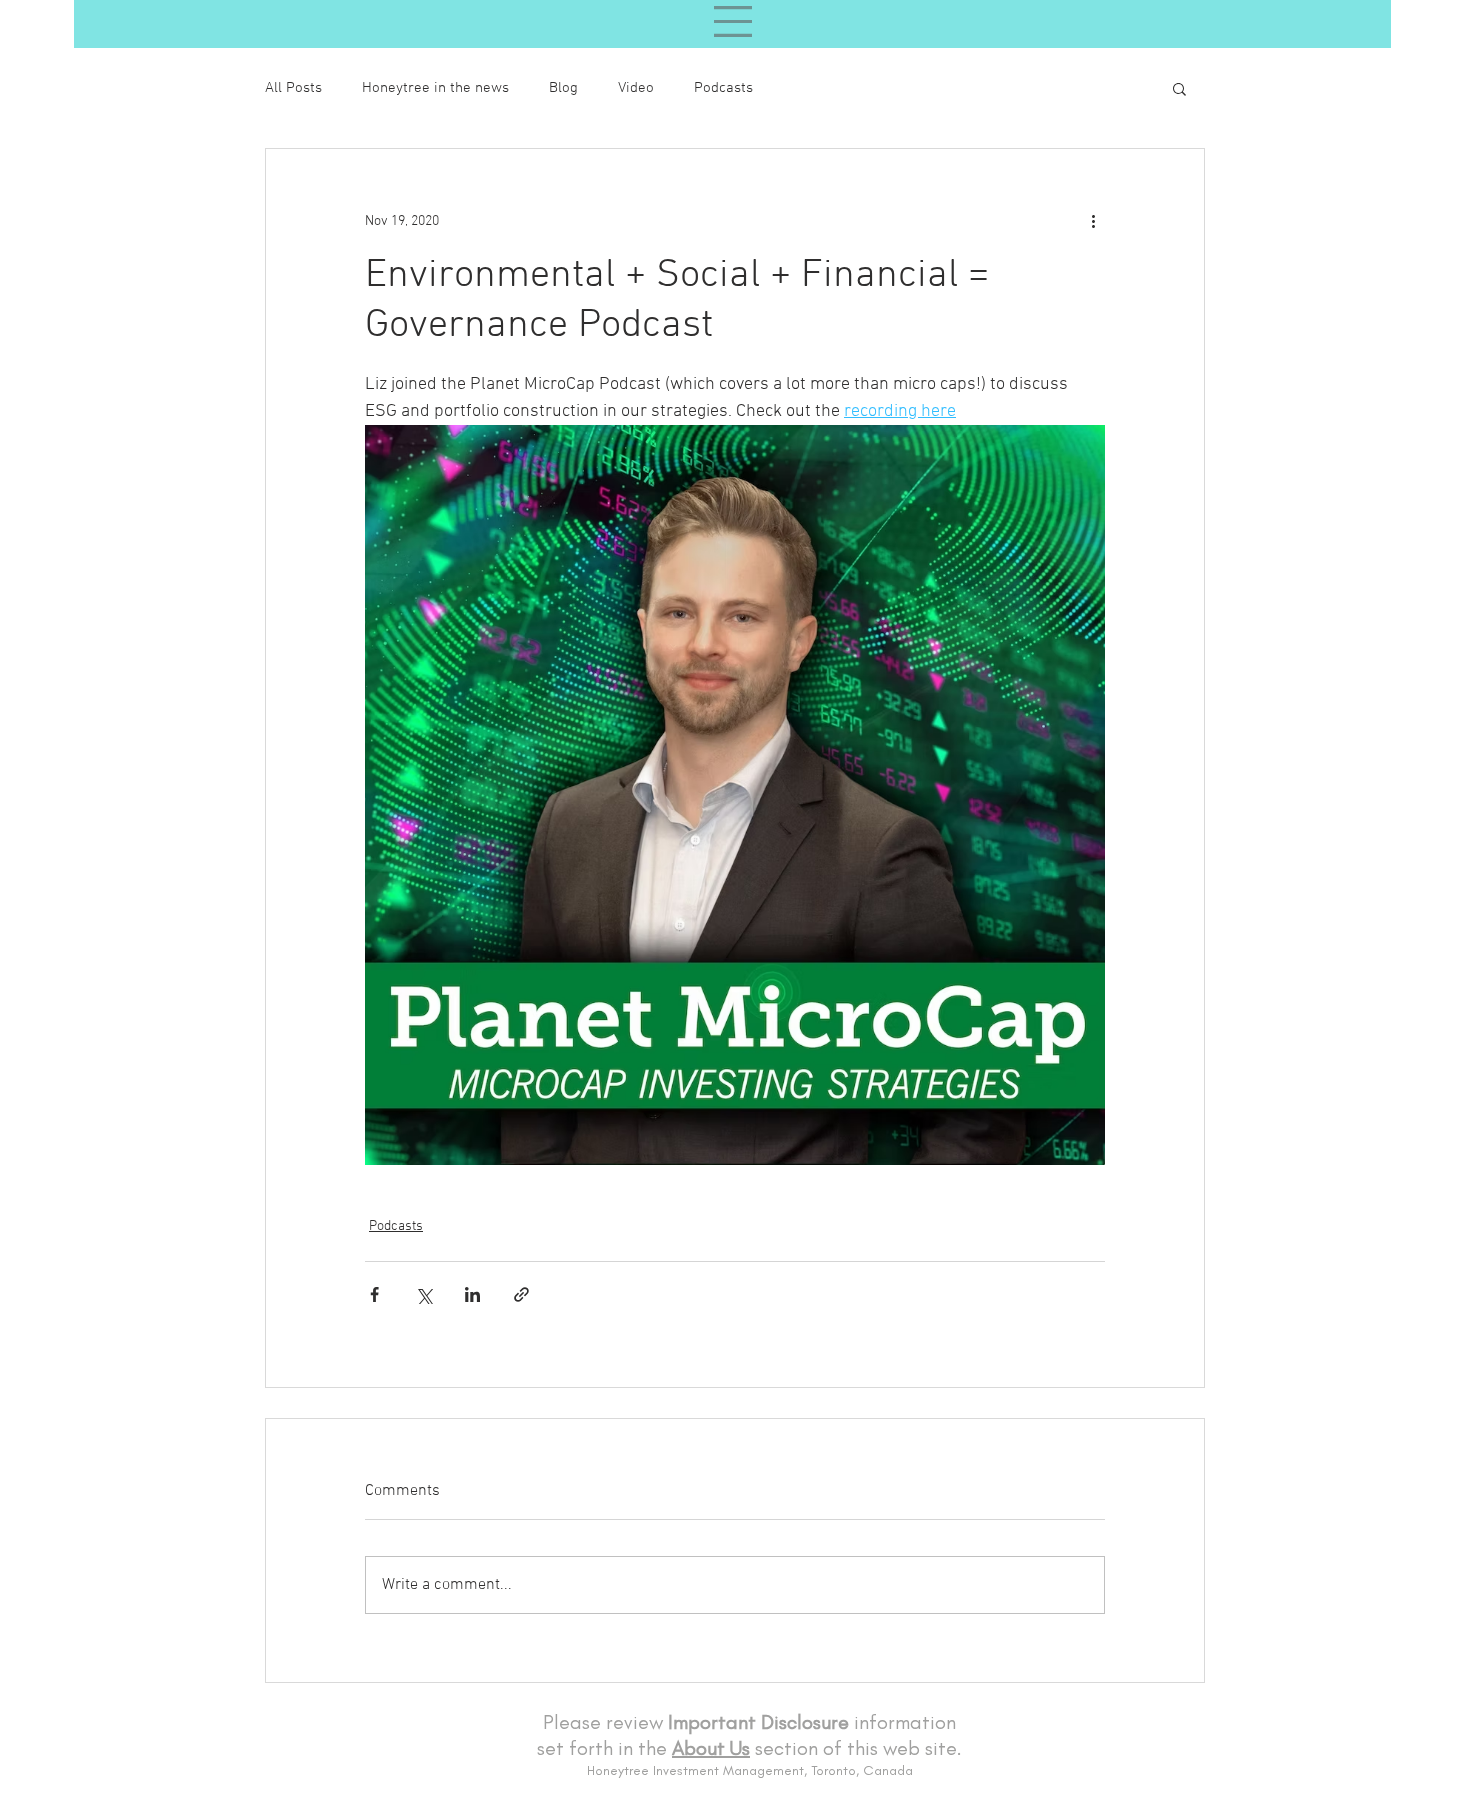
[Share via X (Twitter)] (423, 1294)
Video (636, 88)
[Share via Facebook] (374, 1294)
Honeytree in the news (435, 88)
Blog (563, 88)
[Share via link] (521, 1294)
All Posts (293, 88)
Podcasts (723, 88)
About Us (711, 1748)
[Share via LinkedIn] (472, 1294)
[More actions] (1093, 221)
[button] (1179, 88)
